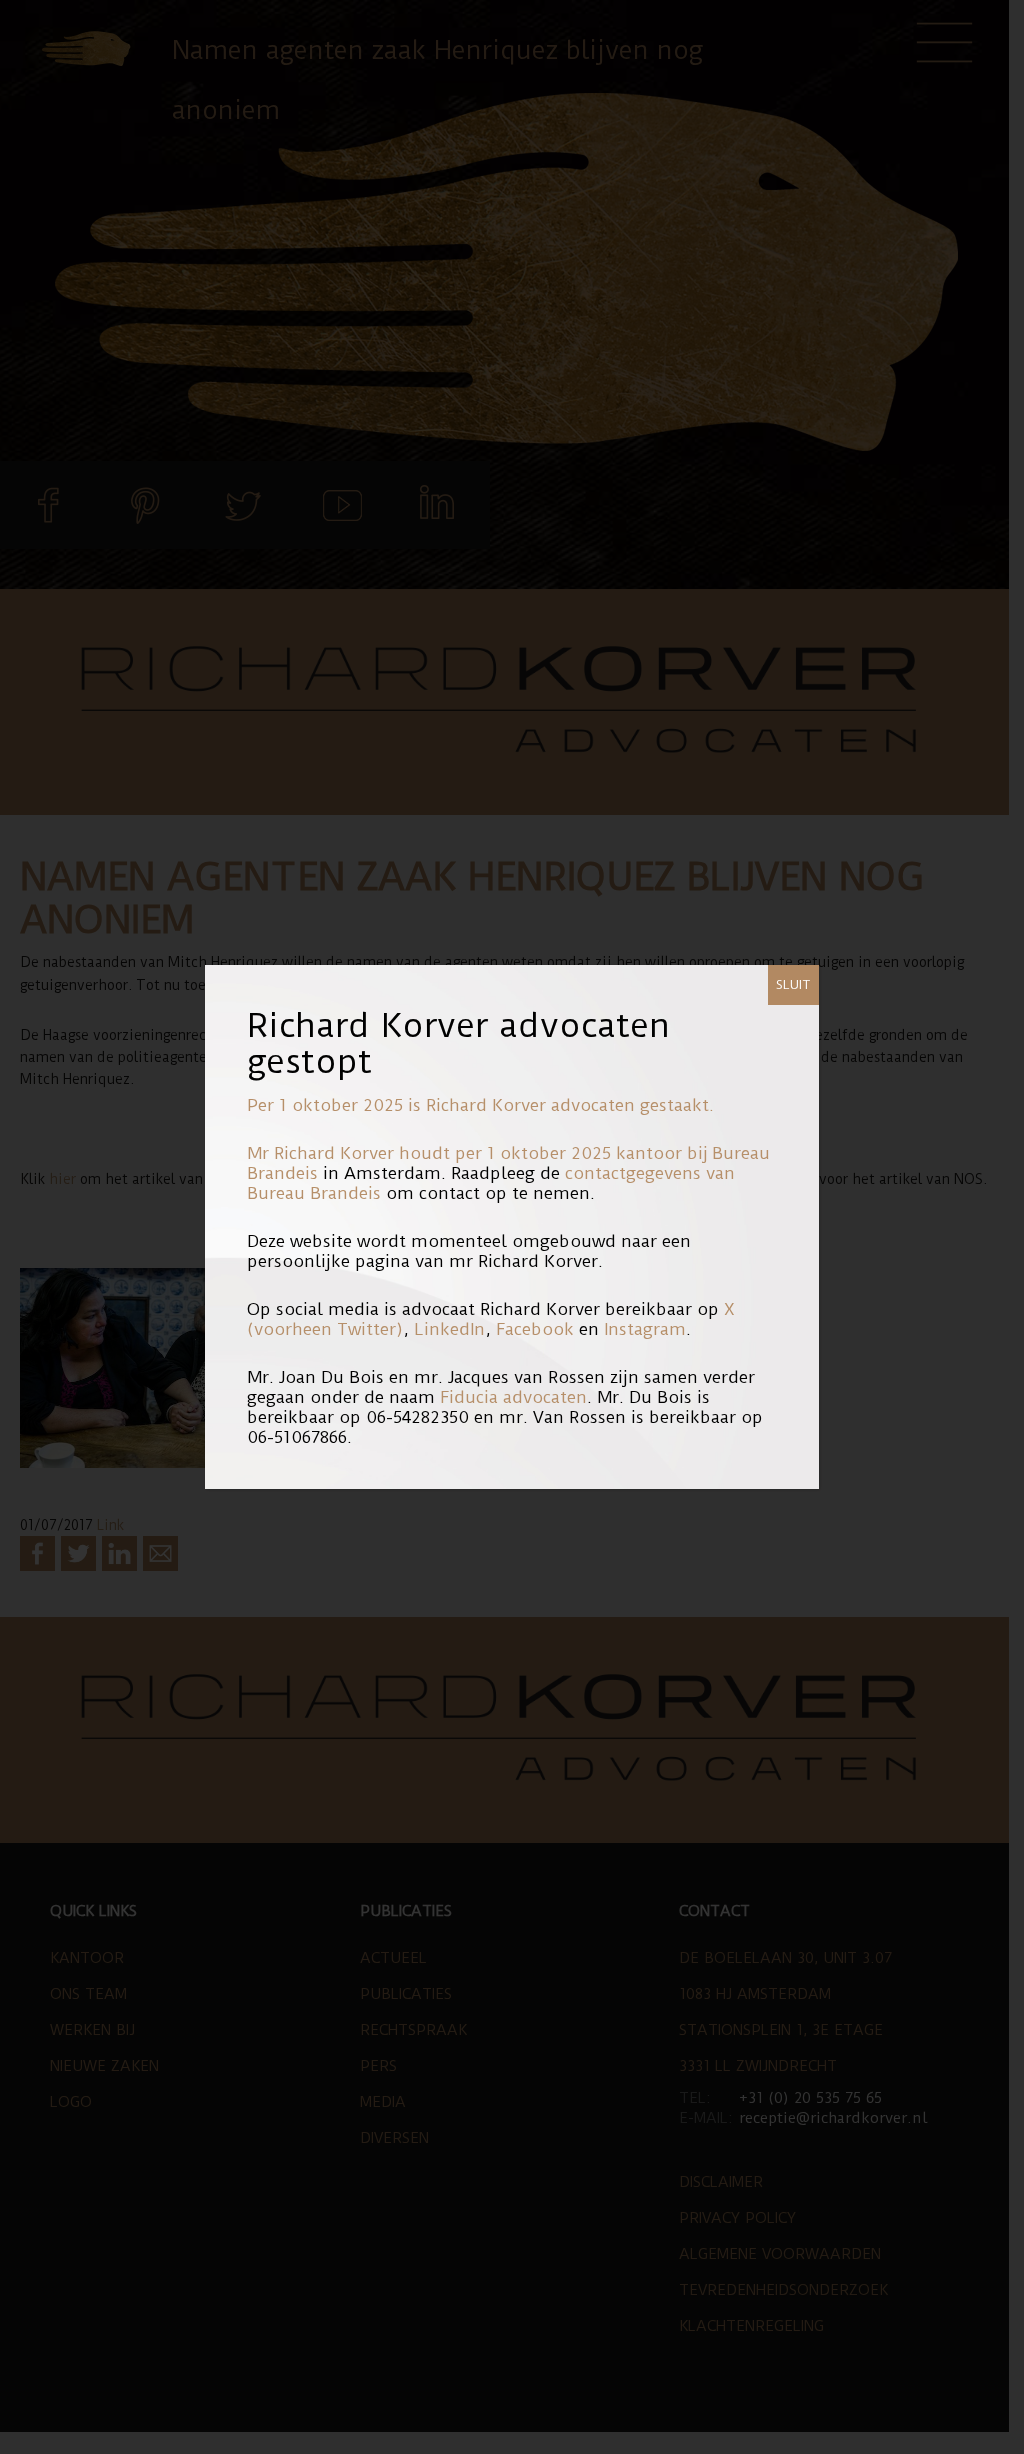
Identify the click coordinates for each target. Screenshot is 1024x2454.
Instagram (645, 1329)
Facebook (535, 1329)
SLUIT (793, 984)
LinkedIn (449, 1329)
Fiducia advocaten (513, 1397)
